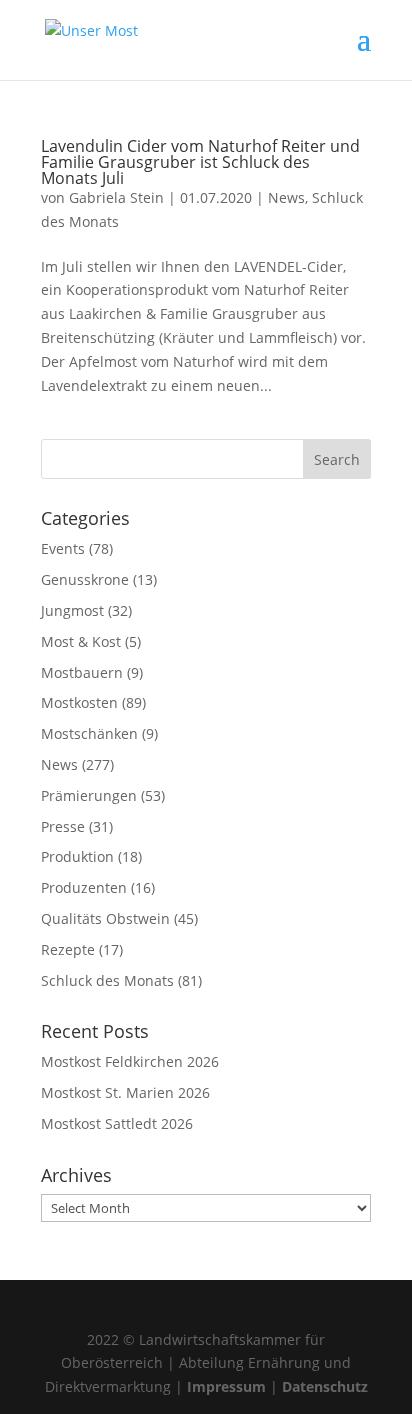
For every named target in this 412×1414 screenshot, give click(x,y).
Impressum (226, 1386)
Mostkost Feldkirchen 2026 (130, 1061)
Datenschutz (325, 1386)
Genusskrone (85, 579)
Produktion (77, 856)
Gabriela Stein (116, 197)
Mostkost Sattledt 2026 (117, 1123)
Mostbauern (82, 672)
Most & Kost (81, 641)
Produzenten (84, 887)
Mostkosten (79, 702)
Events (63, 548)
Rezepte (68, 949)
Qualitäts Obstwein (105, 918)
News (286, 197)
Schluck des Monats (107, 980)
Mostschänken (89, 733)
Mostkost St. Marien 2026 (125, 1092)
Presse (63, 826)
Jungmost (72, 610)
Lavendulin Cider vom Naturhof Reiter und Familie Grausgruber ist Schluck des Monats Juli (200, 162)
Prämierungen (89, 795)
